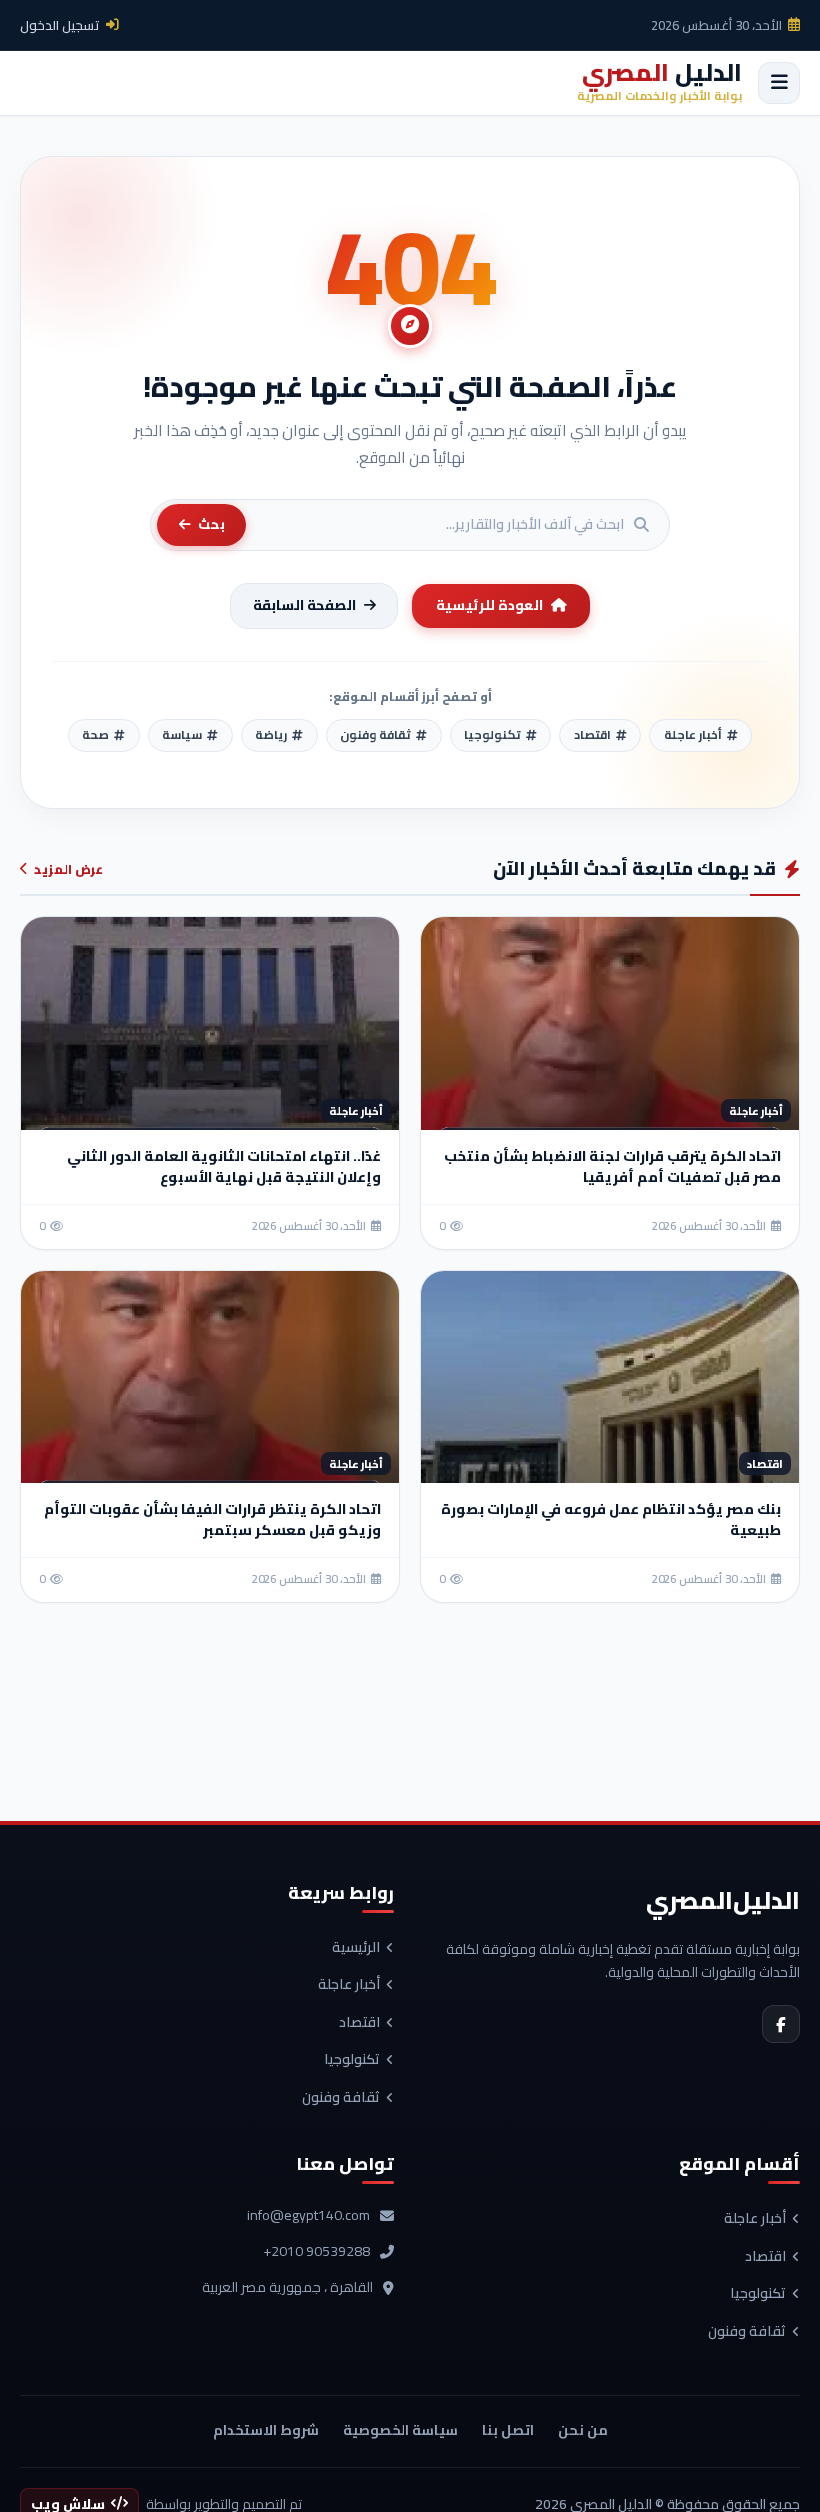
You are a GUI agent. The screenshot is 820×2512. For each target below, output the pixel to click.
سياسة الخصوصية (400, 2430)
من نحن (583, 2430)
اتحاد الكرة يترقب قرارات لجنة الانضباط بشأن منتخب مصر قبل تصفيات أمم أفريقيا (612, 1166)
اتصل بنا (508, 2430)
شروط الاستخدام (266, 2430)
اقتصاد (359, 2023)
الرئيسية (356, 1948)
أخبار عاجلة (349, 1985)
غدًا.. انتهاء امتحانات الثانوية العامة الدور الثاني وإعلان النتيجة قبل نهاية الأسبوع (224, 1166)
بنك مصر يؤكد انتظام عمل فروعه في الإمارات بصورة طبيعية (611, 1519)
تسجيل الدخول (60, 25)
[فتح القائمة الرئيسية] (779, 83)
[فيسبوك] (781, 2024)
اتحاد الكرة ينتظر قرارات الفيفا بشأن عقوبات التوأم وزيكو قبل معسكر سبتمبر (212, 1519)
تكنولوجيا (352, 2060)
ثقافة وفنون (341, 2098)
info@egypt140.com (308, 2216)
